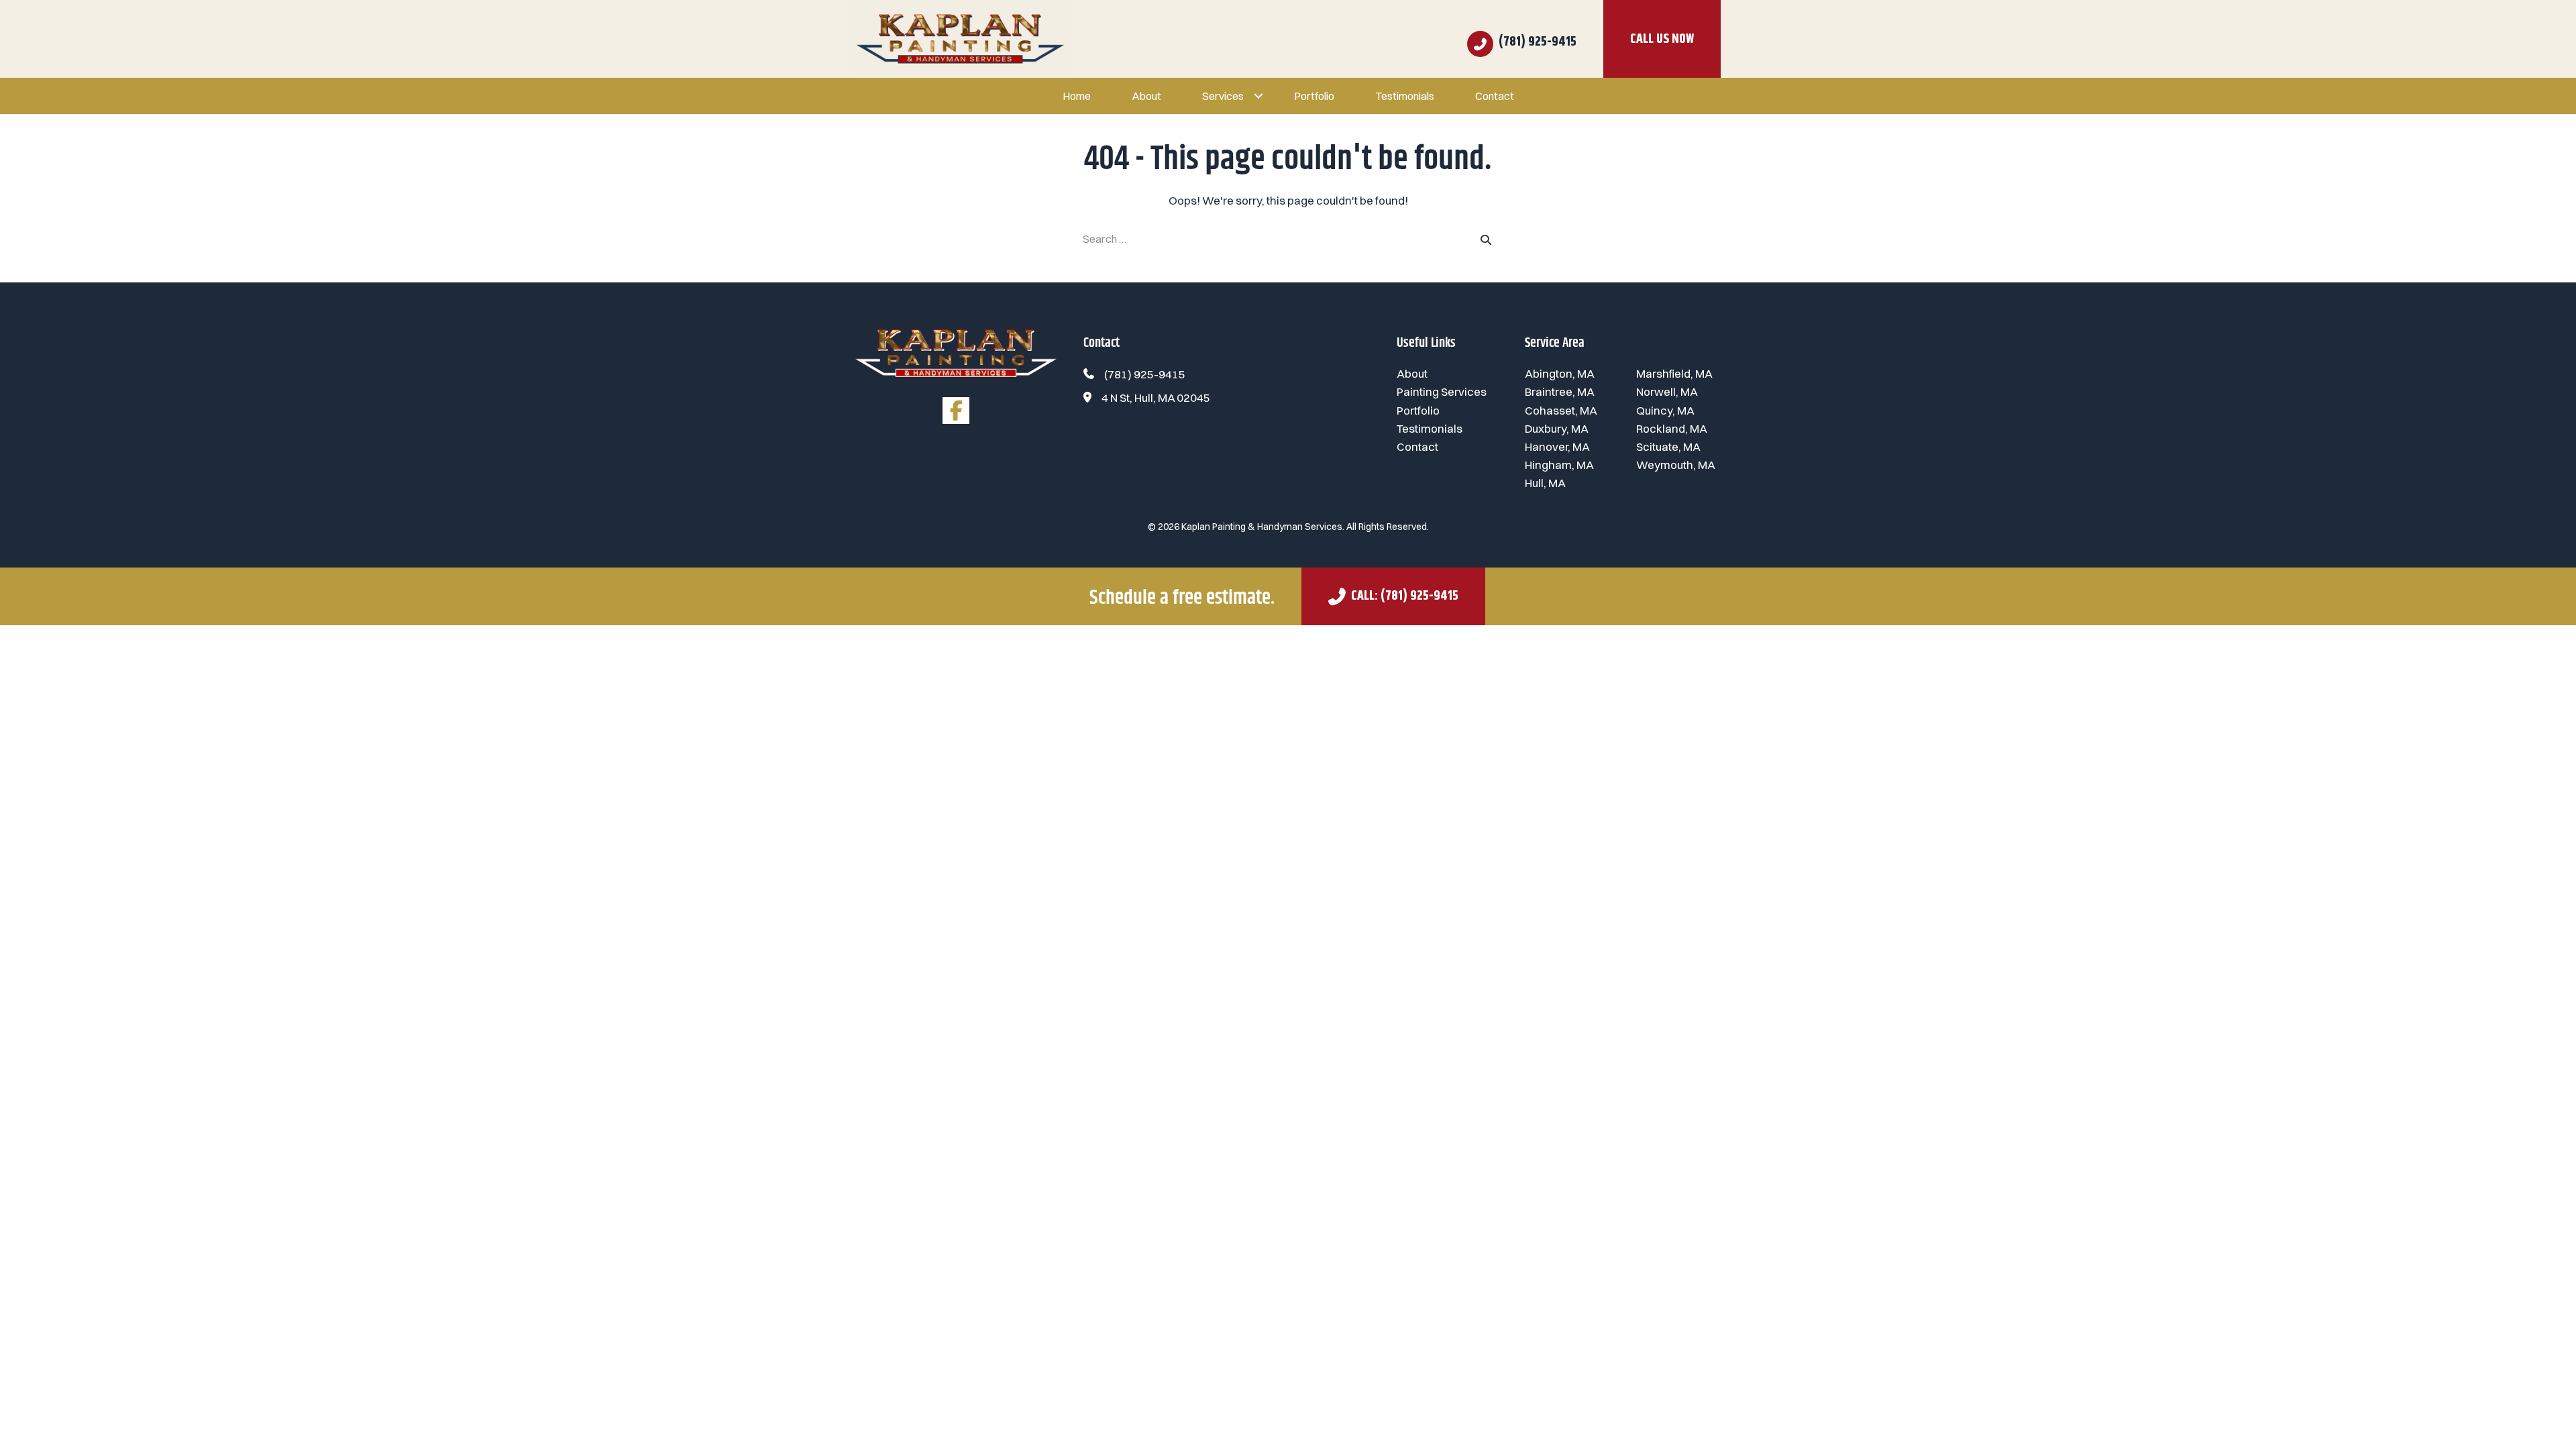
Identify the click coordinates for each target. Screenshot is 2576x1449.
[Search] (1486, 239)
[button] (1258, 96)
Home (1077, 96)
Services (1223, 96)
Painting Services (1442, 391)
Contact (1495, 96)
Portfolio (1314, 96)
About (1146, 96)
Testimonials (1405, 96)
